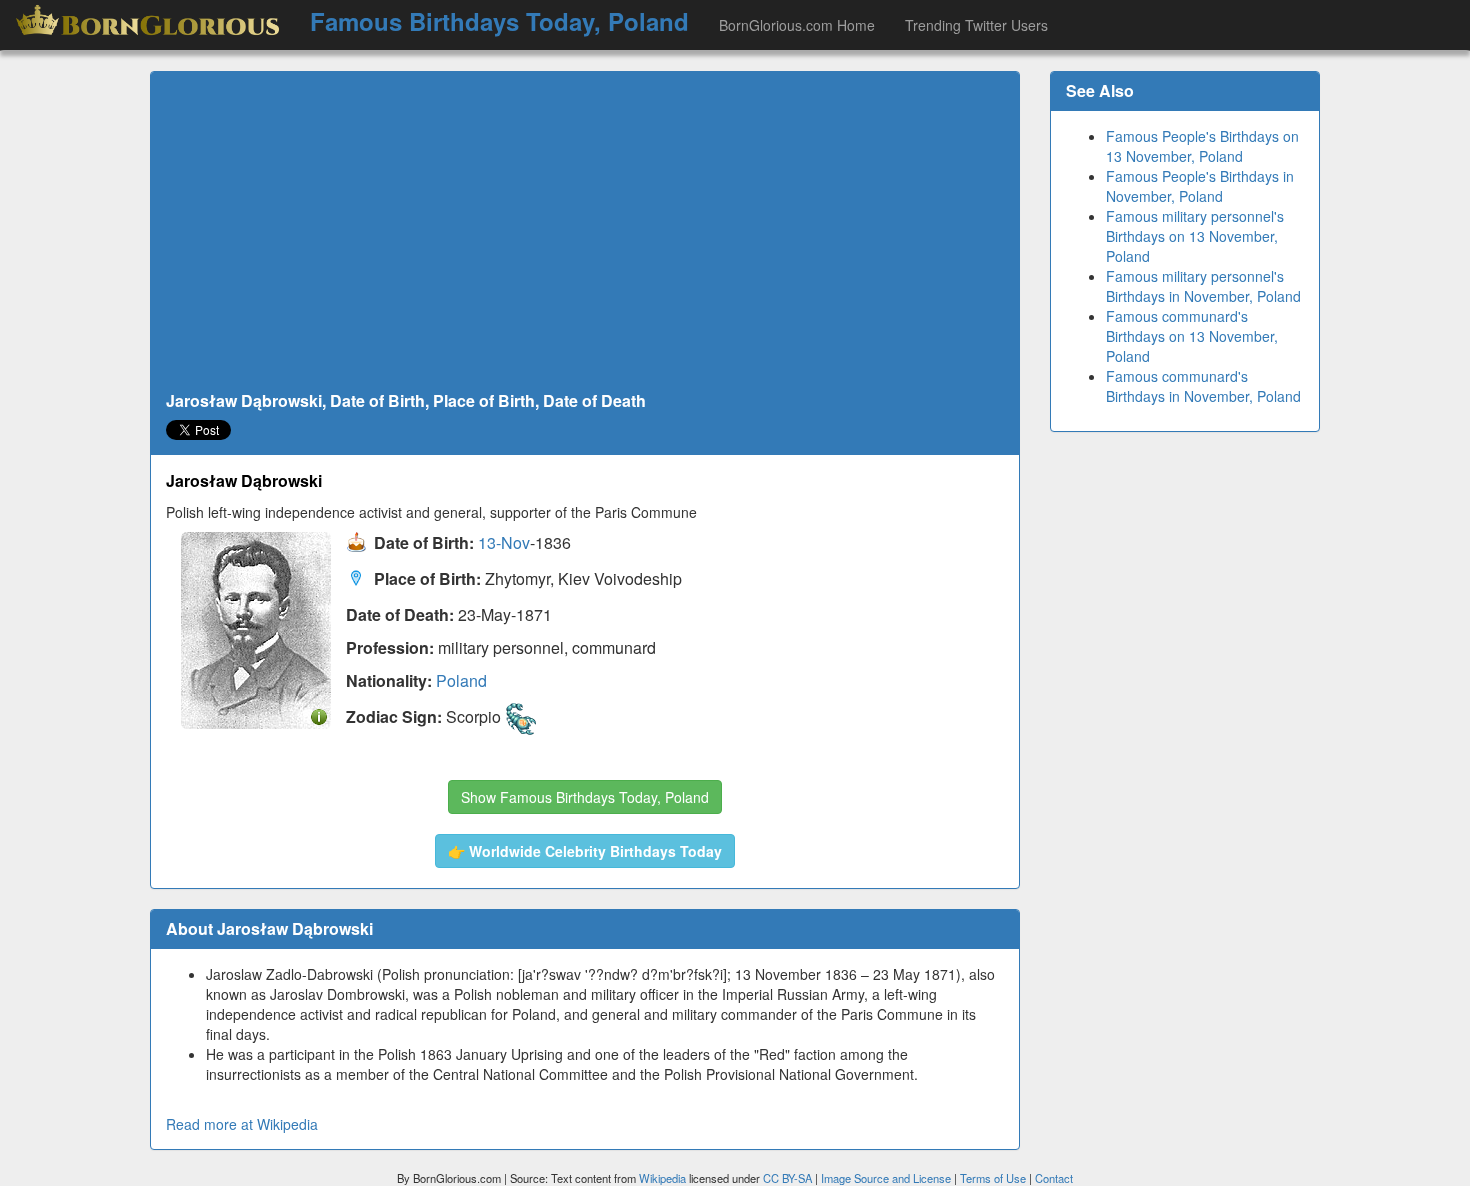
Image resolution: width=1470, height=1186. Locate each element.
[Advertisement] (585, 232)
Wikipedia (662, 1178)
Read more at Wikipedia (242, 1124)
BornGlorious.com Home (797, 25)
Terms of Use (994, 1178)
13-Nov (504, 543)
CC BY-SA (787, 1178)
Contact (1054, 1178)
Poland (461, 680)
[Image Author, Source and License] (319, 715)
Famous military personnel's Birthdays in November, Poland (1203, 286)
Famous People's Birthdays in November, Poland (1200, 186)
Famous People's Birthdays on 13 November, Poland (1202, 146)
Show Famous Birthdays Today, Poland (585, 797)
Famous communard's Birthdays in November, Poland (1203, 386)
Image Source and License (886, 1178)
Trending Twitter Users (976, 25)
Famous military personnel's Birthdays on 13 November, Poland (1195, 236)
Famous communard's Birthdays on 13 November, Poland (1192, 336)
